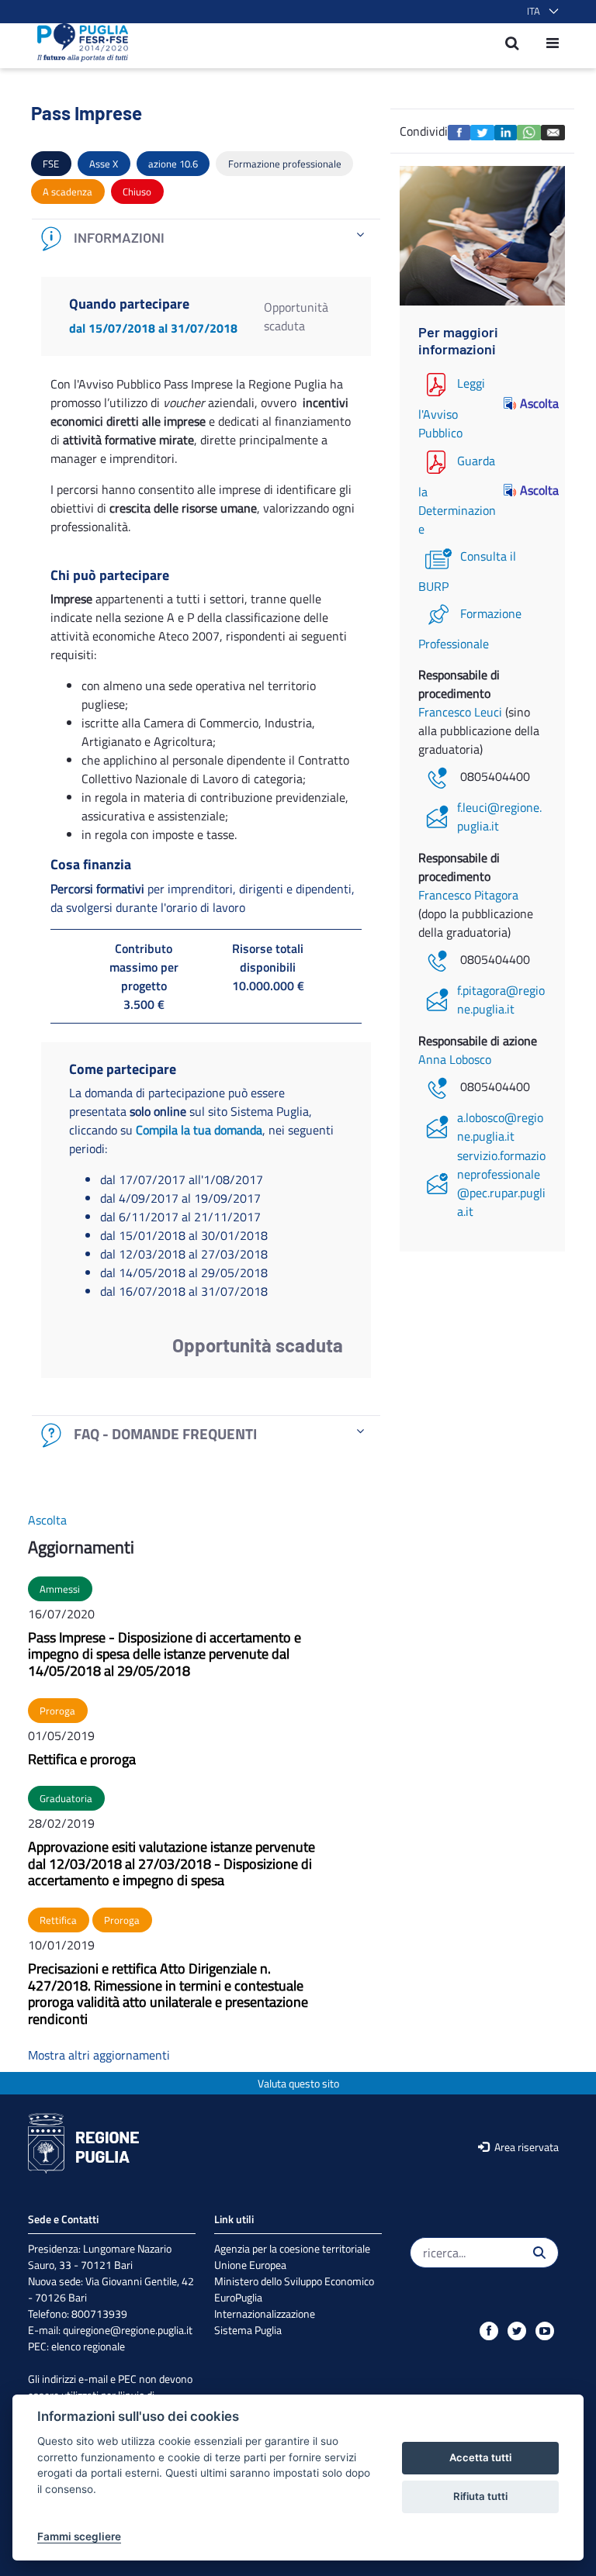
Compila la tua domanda (199, 1130)
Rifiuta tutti (480, 2496)
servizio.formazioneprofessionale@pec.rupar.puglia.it (501, 1183)
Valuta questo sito (298, 2083)
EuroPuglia (238, 2297)
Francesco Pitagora (468, 895)
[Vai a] (78, 43)
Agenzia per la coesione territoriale (292, 2248)
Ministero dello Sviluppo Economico (294, 2281)
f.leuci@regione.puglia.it (499, 817)
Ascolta (533, 403)
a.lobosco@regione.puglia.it (500, 1127)
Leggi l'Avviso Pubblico (452, 408)
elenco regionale (88, 2346)
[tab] (206, 238)
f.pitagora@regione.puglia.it (501, 1000)
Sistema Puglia (248, 2330)
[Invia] (539, 2253)
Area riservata (525, 2147)
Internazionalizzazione (265, 2314)
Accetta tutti (480, 2457)
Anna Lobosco (455, 1059)
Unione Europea (250, 2265)
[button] (540, 12)
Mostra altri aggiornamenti (99, 2055)
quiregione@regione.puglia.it (128, 2330)
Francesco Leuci (462, 712)
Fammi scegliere (79, 2536)
